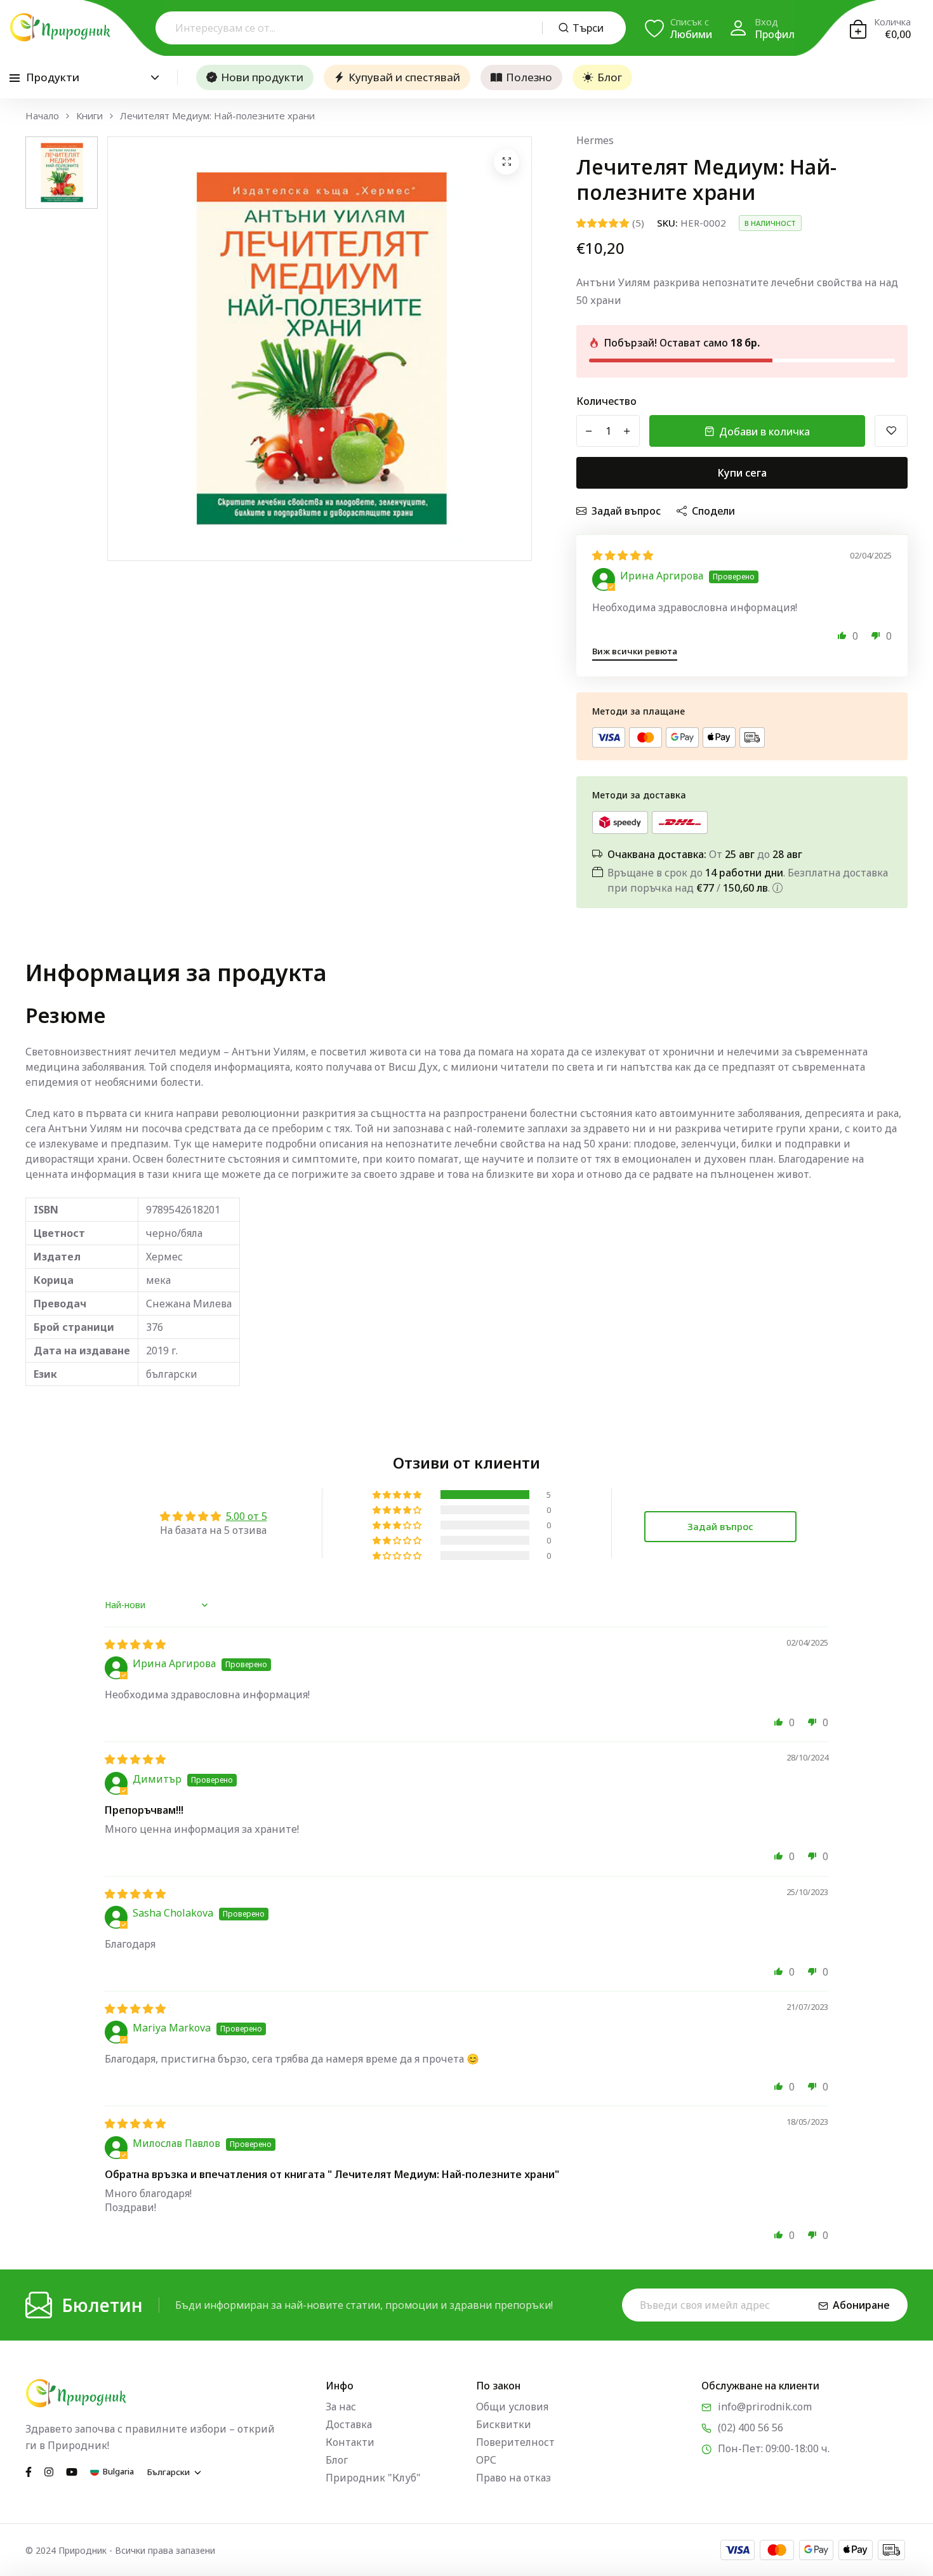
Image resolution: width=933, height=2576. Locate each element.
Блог (610, 77)
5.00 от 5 (247, 1516)
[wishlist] (891, 431)
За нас (341, 2407)
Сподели (713, 511)
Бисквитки (504, 2424)
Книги (89, 116)
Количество (606, 401)
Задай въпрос (626, 511)
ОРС (486, 2460)
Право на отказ (513, 2478)
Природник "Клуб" (373, 2478)
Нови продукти (262, 77)
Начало (42, 116)
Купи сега (742, 473)
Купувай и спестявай (404, 77)
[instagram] (49, 2471)
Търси (588, 28)
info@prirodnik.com (765, 2407)
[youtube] (72, 2471)
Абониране (861, 2305)
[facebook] (29, 2471)
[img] (623, 555)
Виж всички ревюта (635, 651)
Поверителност (515, 2442)
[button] (842, 635)
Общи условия (512, 2407)
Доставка (349, 2424)
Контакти (350, 2442)
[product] (506, 162)
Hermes (595, 140)
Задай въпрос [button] (720, 1526)
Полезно (529, 77)
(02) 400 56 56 (751, 2427)
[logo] (60, 27)
